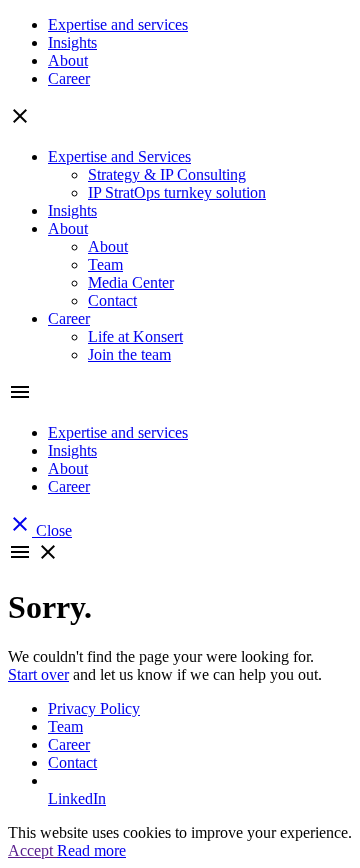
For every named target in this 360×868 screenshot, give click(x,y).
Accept (32, 850)
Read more (91, 850)
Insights (72, 42)
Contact (112, 300)
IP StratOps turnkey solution (177, 192)
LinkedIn (77, 798)
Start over (38, 674)
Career (69, 78)
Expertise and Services (119, 156)
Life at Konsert (135, 336)
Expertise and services (118, 24)
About (68, 60)
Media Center (131, 282)
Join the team (129, 354)
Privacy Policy (94, 708)
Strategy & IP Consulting (167, 174)
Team (105, 264)
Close (40, 530)
